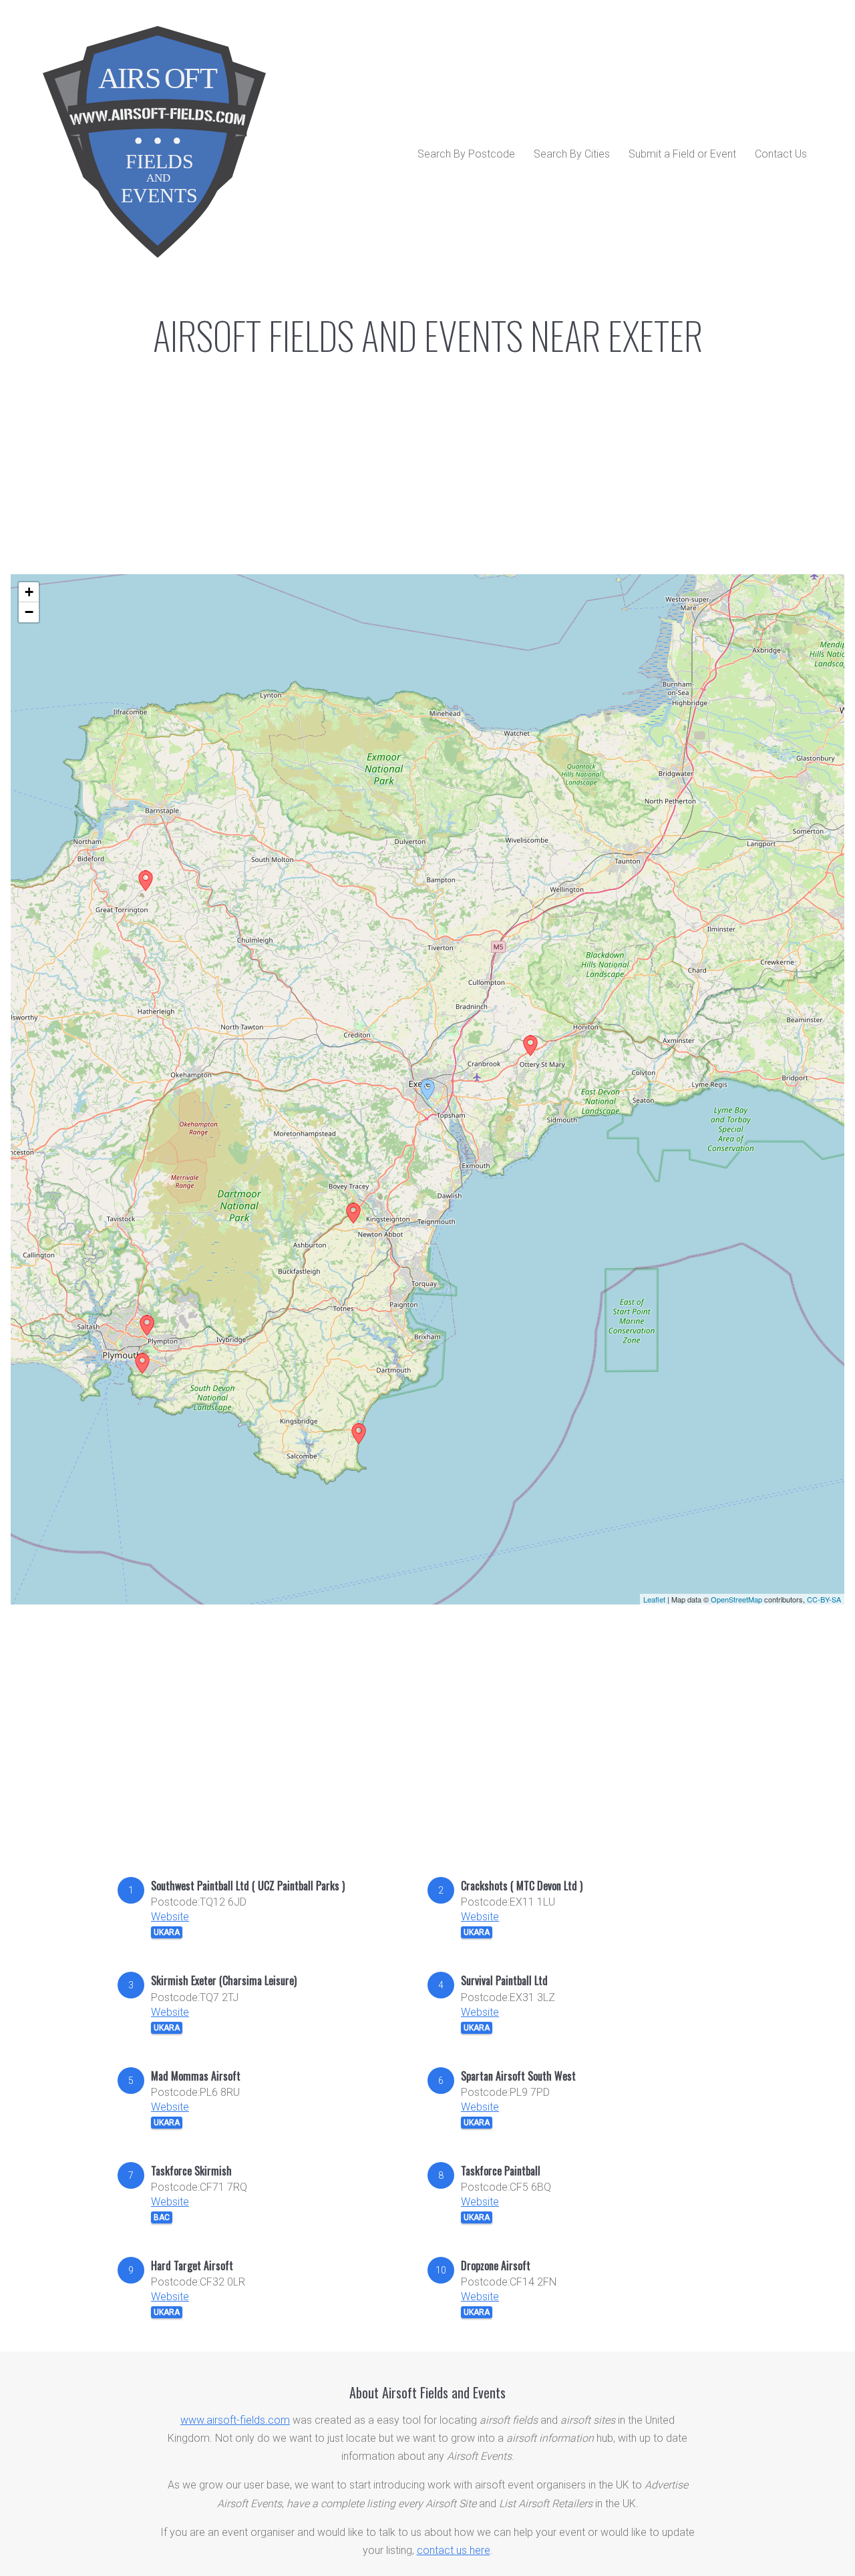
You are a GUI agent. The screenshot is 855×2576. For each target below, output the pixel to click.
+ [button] (29, 592)
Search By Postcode (466, 154)
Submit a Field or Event (682, 154)
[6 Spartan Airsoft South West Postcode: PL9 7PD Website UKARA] (142, 1363)
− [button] (29, 612)
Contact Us (781, 154)
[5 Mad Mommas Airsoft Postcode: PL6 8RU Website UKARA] (147, 1325)
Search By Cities (572, 154)
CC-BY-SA (824, 1599)
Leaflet (654, 1599)
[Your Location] (427, 1090)
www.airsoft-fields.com (235, 2420)
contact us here (454, 2550)
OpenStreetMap (736, 1599)
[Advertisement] (427, 1751)
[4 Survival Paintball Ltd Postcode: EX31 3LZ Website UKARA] (146, 881)
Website (170, 1917)
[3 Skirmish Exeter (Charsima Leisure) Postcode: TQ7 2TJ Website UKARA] (359, 1434)
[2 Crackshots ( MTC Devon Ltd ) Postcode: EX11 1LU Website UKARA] (530, 1046)
